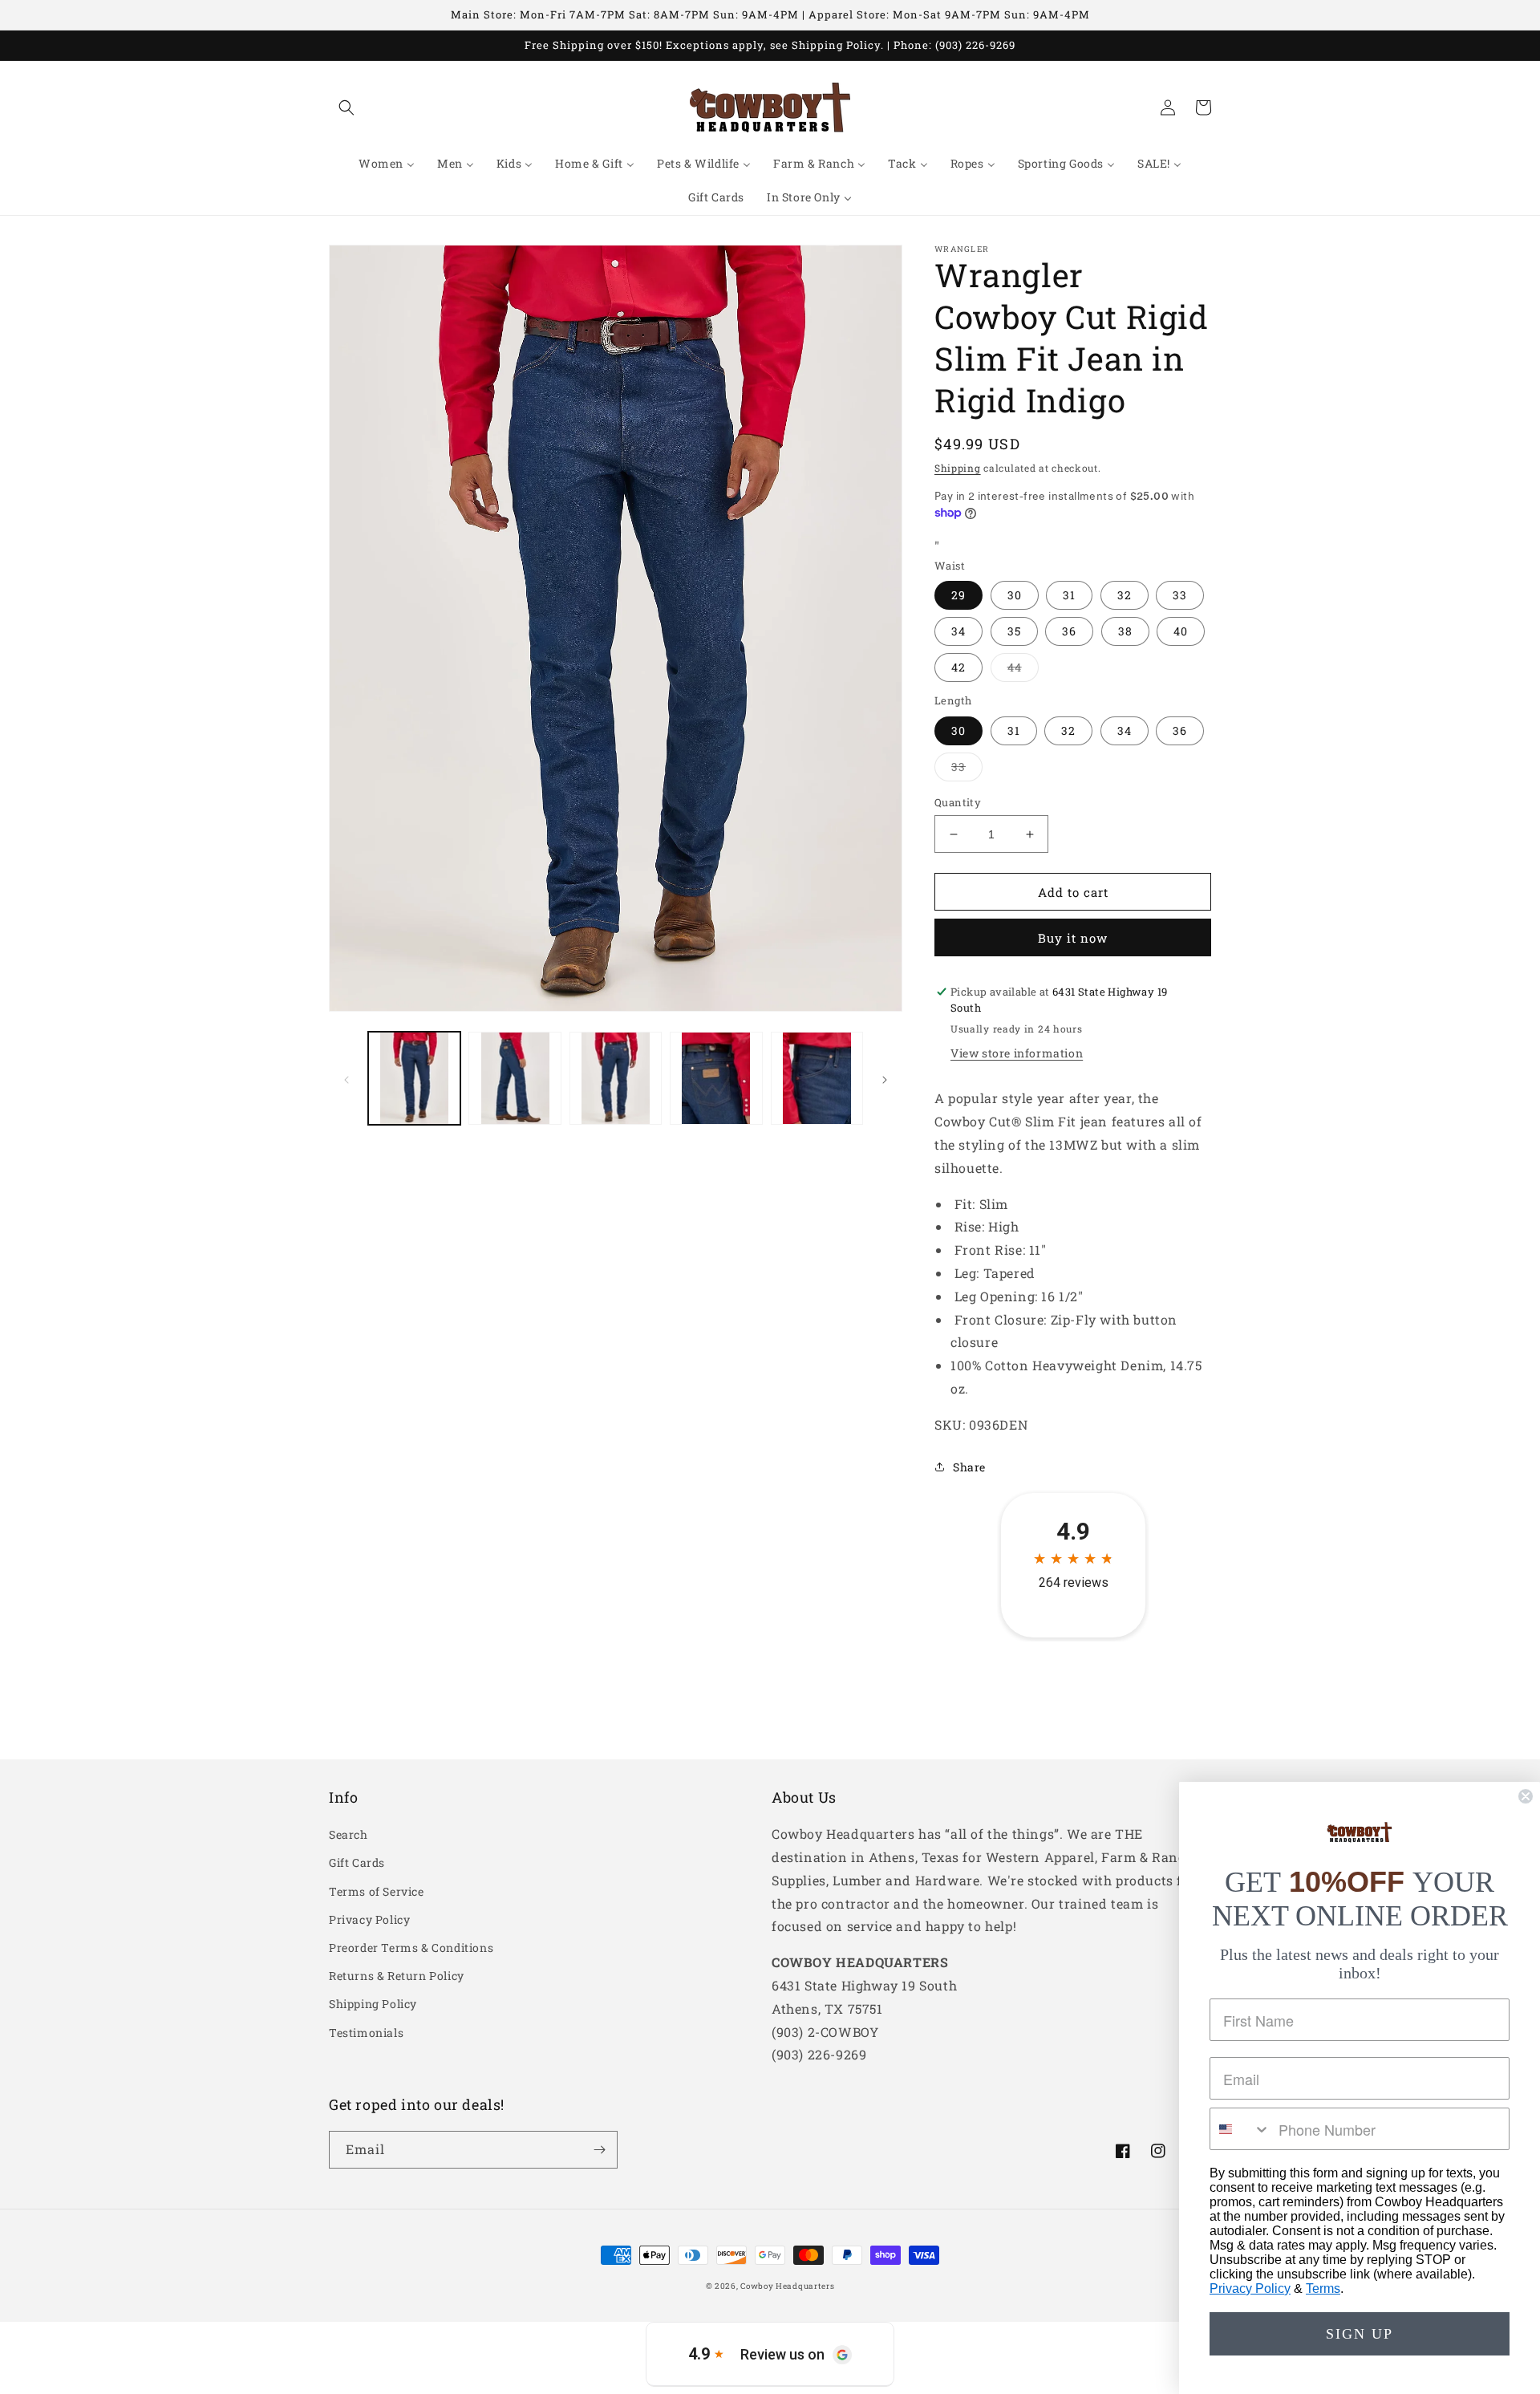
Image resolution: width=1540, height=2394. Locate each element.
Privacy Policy (369, 1919)
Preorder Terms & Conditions (411, 1948)
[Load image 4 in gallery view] (716, 1078)
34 (958, 631)
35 (1014, 631)
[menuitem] (387, 164)
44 (1023, 670)
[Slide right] (885, 1078)
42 (958, 667)
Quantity (958, 802)
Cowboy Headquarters (787, 2286)
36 (1069, 631)
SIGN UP (1360, 2334)
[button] (346, 108)
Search (349, 1834)
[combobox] (1240, 2129)
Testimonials (366, 2033)
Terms (1323, 2289)
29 (958, 595)
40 (1181, 631)
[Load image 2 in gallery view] (515, 1078)
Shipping (958, 468)
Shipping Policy (373, 2004)
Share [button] (969, 1467)
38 (1125, 631)
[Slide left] (346, 1078)
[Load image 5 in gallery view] (817, 1078)
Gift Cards (357, 1862)
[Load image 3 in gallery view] (616, 1078)
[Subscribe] (599, 2150)
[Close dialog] (1526, 1796)
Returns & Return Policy (397, 1976)
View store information (1017, 1053)
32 (1125, 595)
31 (1069, 595)
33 (1180, 595)
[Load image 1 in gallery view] (414, 1078)
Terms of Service (377, 1891)
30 (1015, 595)
